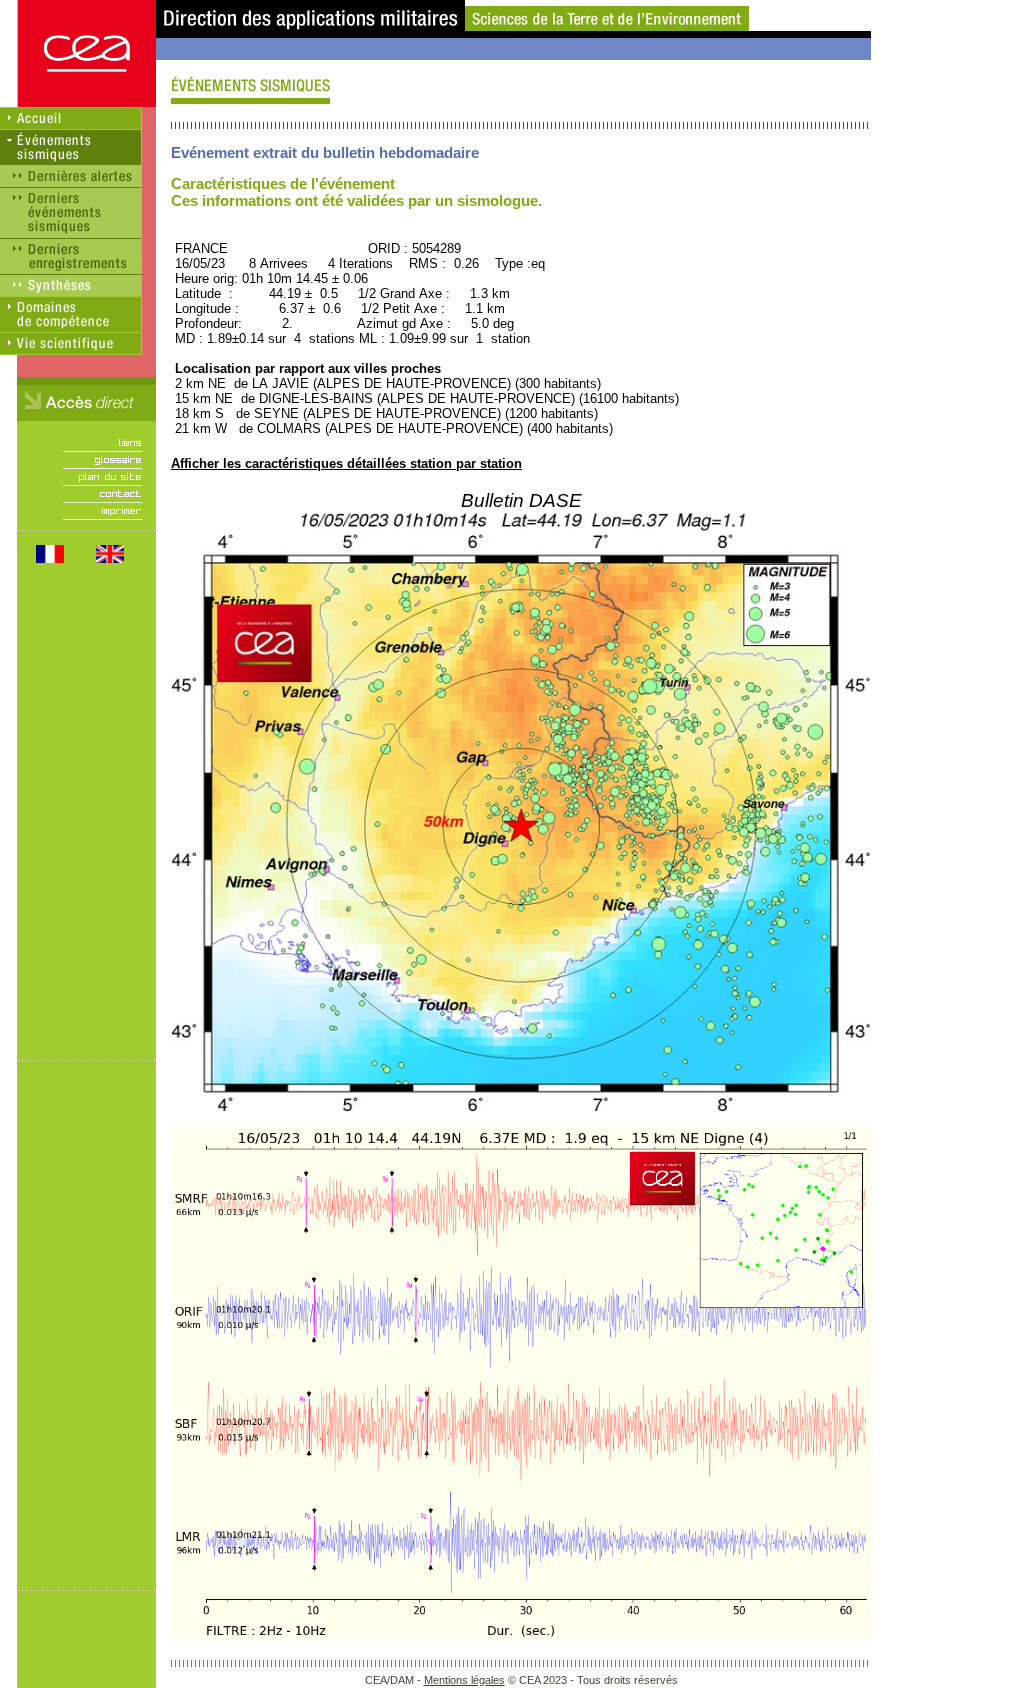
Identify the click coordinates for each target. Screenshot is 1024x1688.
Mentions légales (464, 1680)
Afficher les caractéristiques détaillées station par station (346, 463)
